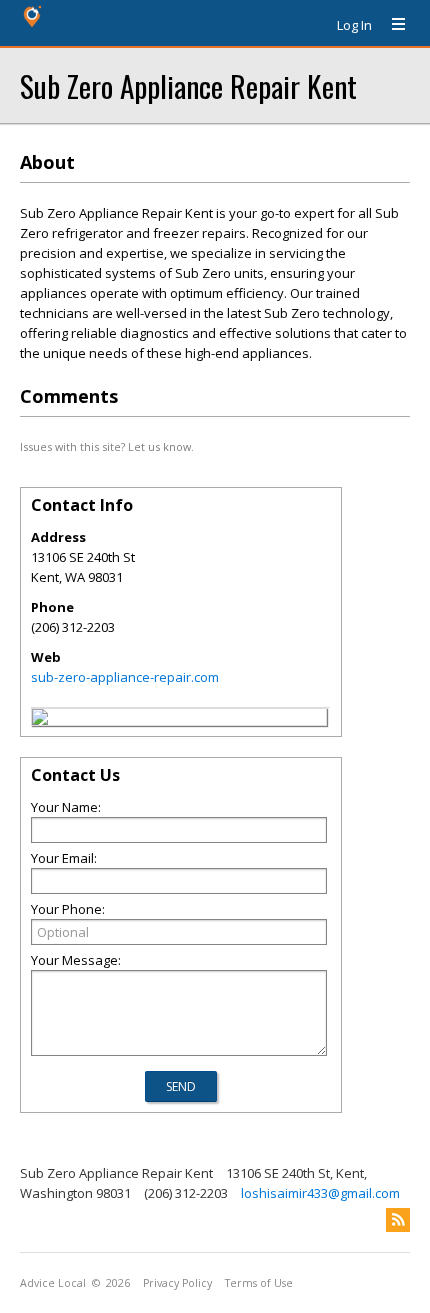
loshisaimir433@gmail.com (320, 1193)
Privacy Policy (177, 1283)
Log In (354, 25)
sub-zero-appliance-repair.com (125, 677)
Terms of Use (259, 1283)
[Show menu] (391, 25)
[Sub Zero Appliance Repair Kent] (40, 720)
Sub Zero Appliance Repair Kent (188, 85)
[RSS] (398, 1220)
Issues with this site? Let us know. (107, 446)
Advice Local (53, 1283)
